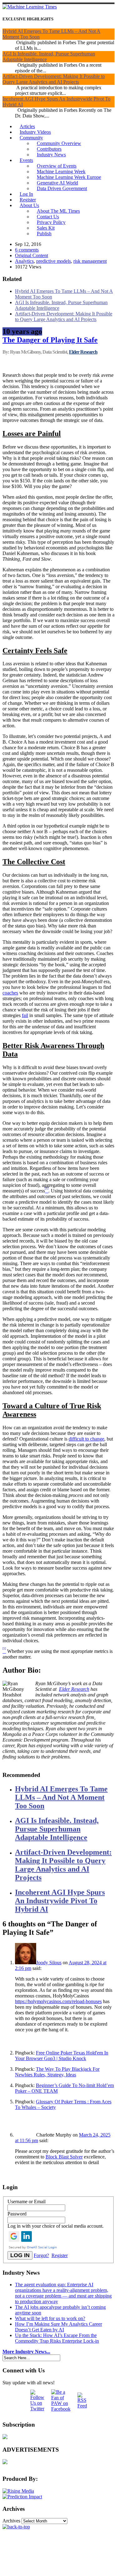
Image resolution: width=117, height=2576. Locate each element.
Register (28, 200)
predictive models (54, 261)
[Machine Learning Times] (30, 7)
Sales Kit (46, 228)
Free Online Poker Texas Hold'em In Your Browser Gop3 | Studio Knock (62, 2056)
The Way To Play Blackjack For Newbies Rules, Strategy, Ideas (57, 2072)
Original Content (32, 255)
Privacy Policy (51, 222)
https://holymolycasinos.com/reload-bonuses (58, 2001)
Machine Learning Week (61, 171)
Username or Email (27, 2202)
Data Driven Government (62, 188)
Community (31, 138)
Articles (27, 126)
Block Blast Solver (64, 2157)
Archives (11, 2521)
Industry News (51, 155)
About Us (29, 205)
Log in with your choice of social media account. (56, 2226)
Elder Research (83, 352)
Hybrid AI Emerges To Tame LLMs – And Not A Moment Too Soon (61, 1797)
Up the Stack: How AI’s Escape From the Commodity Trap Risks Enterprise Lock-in (57, 2338)
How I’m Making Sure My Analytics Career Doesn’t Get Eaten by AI (58, 2327)
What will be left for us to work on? (50, 2318)
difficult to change (86, 1439)
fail (25, 1015)
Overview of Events (57, 166)
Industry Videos (35, 132)
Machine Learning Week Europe (69, 177)
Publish (44, 234)
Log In (26, 194)
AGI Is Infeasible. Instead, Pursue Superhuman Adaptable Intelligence (57, 1829)
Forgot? (41, 2255)
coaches (10, 993)
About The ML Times (58, 211)
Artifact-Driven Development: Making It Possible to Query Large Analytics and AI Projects (54, 79)
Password (17, 2214)
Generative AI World (57, 183)
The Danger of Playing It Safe (50, 340)
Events (26, 160)
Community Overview (59, 143)
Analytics (24, 261)
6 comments (27, 250)
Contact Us (48, 217)
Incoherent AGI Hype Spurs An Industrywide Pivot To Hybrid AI (60, 1901)
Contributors (49, 149)
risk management (90, 261)
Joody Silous (49, 1963)
